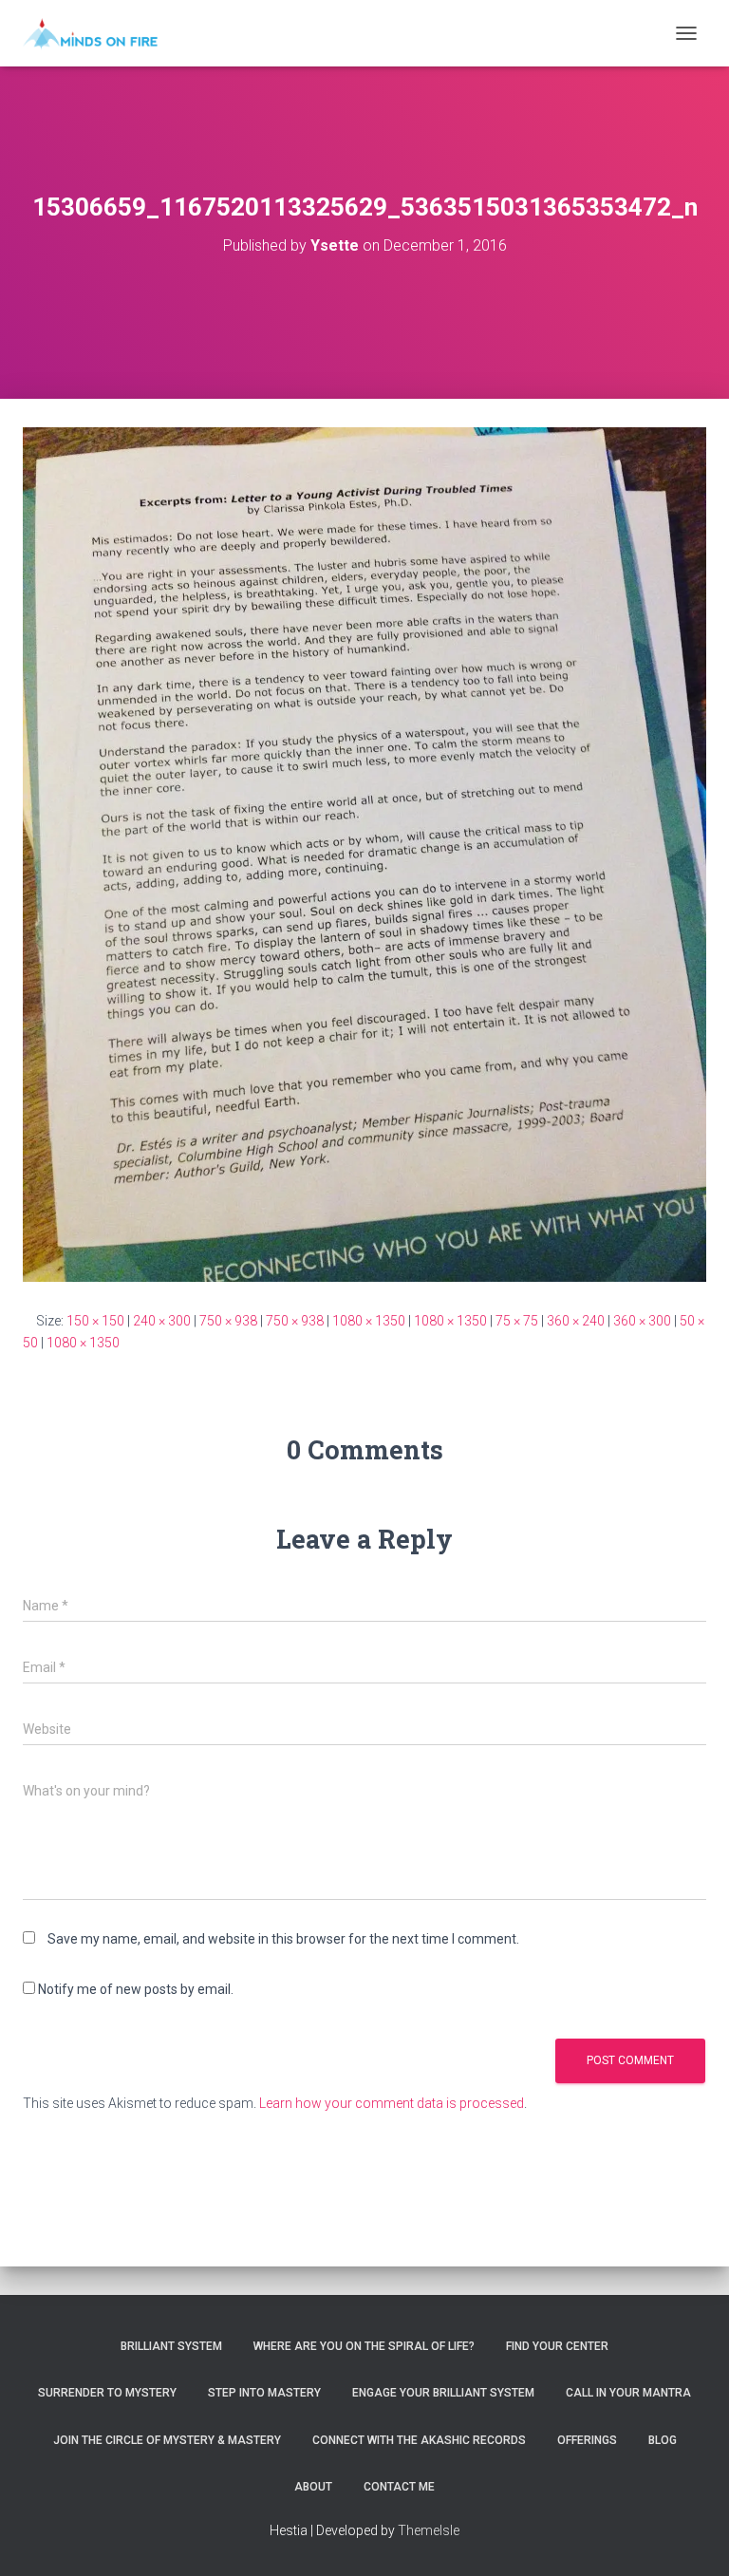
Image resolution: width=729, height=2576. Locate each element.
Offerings (587, 2440)
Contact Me (399, 2487)
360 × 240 (576, 1321)
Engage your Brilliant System (443, 2393)
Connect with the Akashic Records (419, 2440)
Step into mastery (264, 2393)
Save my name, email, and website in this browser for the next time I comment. (283, 1939)
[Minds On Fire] (97, 33)
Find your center (557, 2346)
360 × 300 (642, 1321)
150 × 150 (95, 1321)
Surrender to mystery (107, 2393)
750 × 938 (228, 1321)
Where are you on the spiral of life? (364, 2346)
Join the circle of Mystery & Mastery (167, 2440)
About (313, 2487)
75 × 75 (517, 1321)
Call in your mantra (628, 2393)
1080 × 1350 (369, 1321)
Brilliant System (171, 2346)
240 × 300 (162, 1321)
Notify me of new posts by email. (136, 1989)
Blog (663, 2440)
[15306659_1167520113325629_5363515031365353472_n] (364, 854)
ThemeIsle (429, 2530)
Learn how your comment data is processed (392, 2103)
